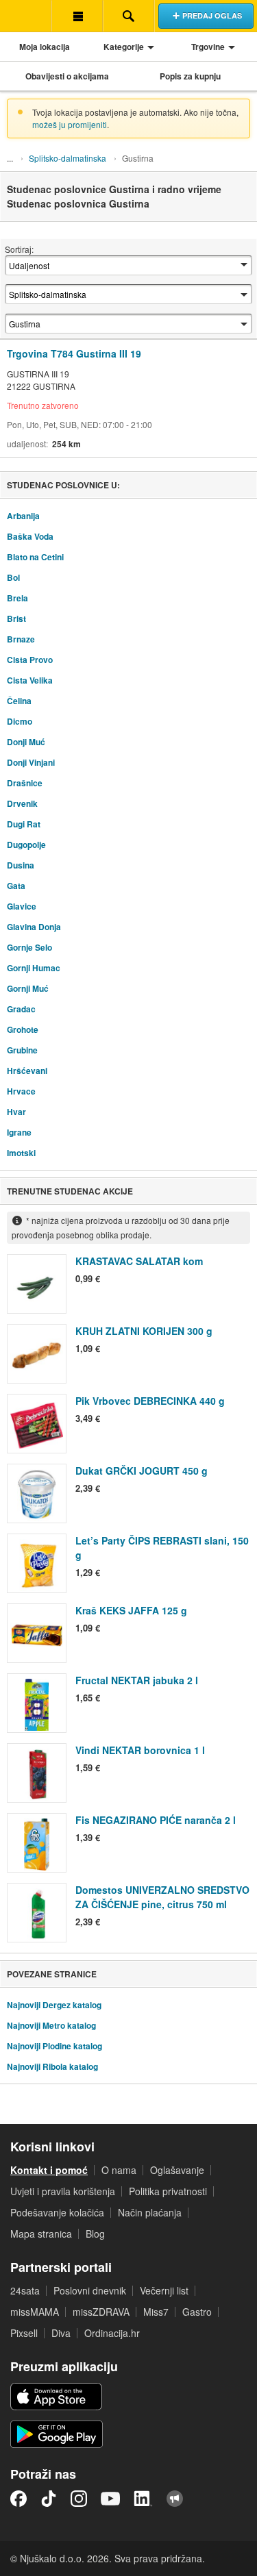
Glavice (22, 906)
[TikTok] (49, 2499)
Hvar (16, 1112)
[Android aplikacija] (57, 2434)
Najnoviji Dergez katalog (54, 2005)
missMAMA (35, 2312)
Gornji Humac (34, 968)
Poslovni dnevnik (90, 2290)
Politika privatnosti (168, 2191)
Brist (16, 618)
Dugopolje (26, 845)
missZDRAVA (101, 2312)
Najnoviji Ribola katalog (52, 2066)
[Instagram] (79, 2499)
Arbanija (23, 516)
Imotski (21, 1153)
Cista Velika (30, 680)
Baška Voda (30, 536)
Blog (95, 2234)
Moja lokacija (45, 47)
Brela (17, 598)
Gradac (21, 1009)
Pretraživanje (128, 16)
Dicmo (20, 721)
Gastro (197, 2312)
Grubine (22, 1050)
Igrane (19, 1132)
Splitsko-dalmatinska (68, 158)
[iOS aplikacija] (56, 2397)
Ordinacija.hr (112, 2333)
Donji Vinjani (31, 762)
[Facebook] (19, 2499)
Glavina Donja (34, 927)
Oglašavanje (177, 2170)
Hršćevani (27, 1071)
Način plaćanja (150, 2212)
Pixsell (24, 2333)
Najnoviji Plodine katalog (54, 2046)
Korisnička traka (77, 16)
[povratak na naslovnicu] (26, 16)
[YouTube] (110, 2499)
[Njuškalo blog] (175, 2499)
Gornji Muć (28, 988)
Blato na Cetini (35, 557)
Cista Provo (30, 660)
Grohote (23, 1029)
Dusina (21, 865)
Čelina (19, 701)
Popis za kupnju (190, 76)
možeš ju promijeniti (70, 124)
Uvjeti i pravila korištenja (63, 2191)
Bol (13, 577)
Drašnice (25, 783)
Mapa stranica (41, 2234)
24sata (25, 2290)
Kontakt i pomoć (49, 2170)
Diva (61, 2333)
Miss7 (156, 2312)
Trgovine (208, 47)
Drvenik (22, 803)
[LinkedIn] (143, 2499)
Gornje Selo (29, 947)
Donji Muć (26, 742)
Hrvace (21, 1091)
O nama (119, 2170)
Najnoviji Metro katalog (51, 2025)
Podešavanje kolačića (57, 2212)
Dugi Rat (24, 824)
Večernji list (164, 2290)
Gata (16, 886)
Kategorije (124, 47)
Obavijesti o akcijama (67, 76)
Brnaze (21, 639)
